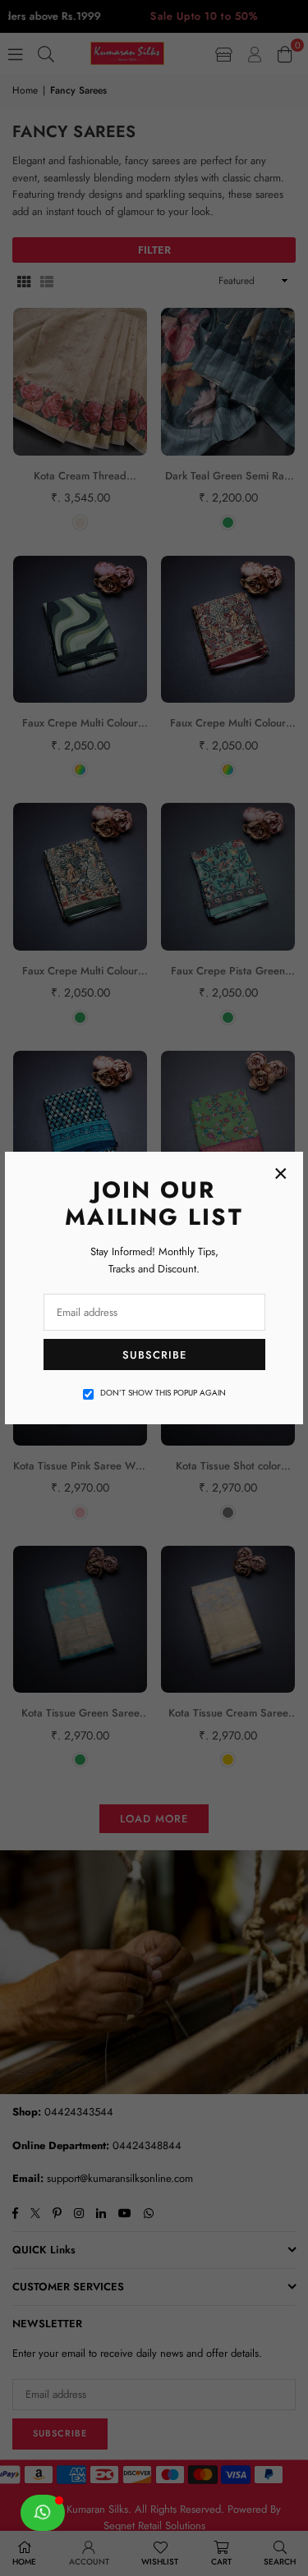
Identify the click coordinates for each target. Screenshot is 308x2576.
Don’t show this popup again (163, 1393)
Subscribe (154, 1355)
